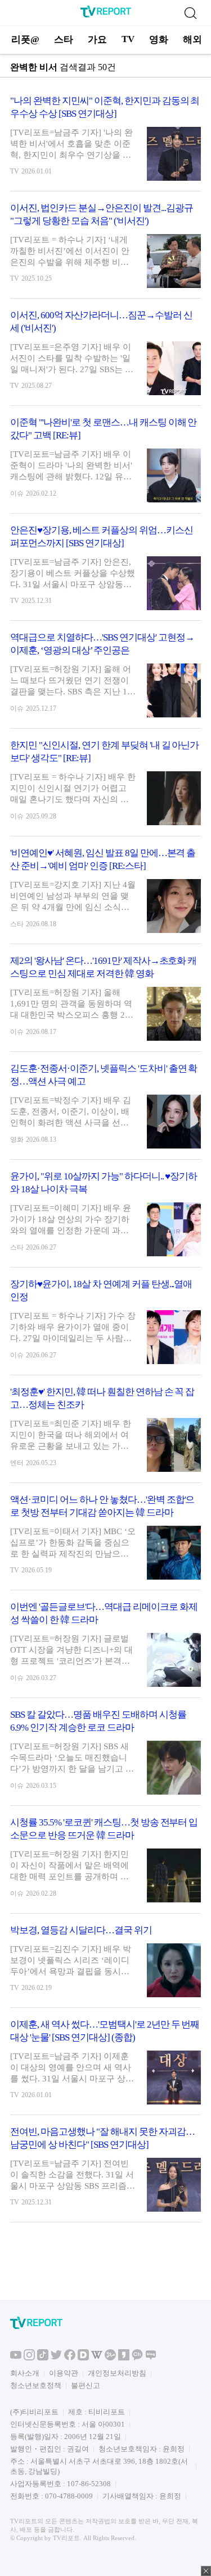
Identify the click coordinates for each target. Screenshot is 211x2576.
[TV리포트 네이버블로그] (151, 2358)
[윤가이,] (105, 1218)
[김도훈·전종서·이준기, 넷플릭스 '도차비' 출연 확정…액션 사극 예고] (105, 1111)
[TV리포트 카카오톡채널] (137, 2358)
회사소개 (25, 2373)
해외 (192, 40)
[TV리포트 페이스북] (70, 2358)
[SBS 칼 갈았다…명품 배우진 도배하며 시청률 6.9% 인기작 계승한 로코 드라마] (105, 1757)
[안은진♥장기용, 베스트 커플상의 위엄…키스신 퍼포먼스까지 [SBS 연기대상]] (105, 572)
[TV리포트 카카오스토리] (124, 2358)
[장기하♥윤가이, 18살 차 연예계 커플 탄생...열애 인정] (105, 1326)
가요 (97, 40)
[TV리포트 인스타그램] (29, 2358)
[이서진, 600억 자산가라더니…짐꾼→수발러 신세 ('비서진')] (105, 357)
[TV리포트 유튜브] (16, 2358)
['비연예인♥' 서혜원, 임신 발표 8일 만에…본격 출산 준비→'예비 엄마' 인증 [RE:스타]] (105, 895)
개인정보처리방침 (117, 2373)
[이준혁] (105, 465)
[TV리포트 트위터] (56, 2358)
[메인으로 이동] (106, 15)
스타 (64, 40)
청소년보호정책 (36, 2385)
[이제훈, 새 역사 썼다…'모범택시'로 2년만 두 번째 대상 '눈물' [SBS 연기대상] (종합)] (105, 2066)
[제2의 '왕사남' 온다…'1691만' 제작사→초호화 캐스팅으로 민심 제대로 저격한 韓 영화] (105, 1003)
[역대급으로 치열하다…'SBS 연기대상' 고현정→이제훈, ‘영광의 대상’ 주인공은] (105, 680)
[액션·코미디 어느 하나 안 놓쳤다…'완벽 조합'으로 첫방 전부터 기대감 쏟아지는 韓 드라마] (105, 1541)
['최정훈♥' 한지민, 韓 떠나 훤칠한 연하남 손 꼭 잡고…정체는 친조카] (105, 1434)
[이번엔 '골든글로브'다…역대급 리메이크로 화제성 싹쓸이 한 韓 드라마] (105, 1649)
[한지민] (105, 787)
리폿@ (25, 40)
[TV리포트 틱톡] (43, 2358)
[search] (190, 13)
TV (128, 39)
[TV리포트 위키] (97, 2358)
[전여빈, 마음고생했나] (105, 2174)
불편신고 (86, 2385)
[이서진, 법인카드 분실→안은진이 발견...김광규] (105, 250)
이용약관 (64, 2373)
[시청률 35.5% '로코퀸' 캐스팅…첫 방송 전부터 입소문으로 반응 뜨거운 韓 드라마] (105, 1864)
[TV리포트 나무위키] (110, 2358)
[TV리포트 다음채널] (83, 2358)
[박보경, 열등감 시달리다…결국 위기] (105, 1966)
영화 (159, 40)
